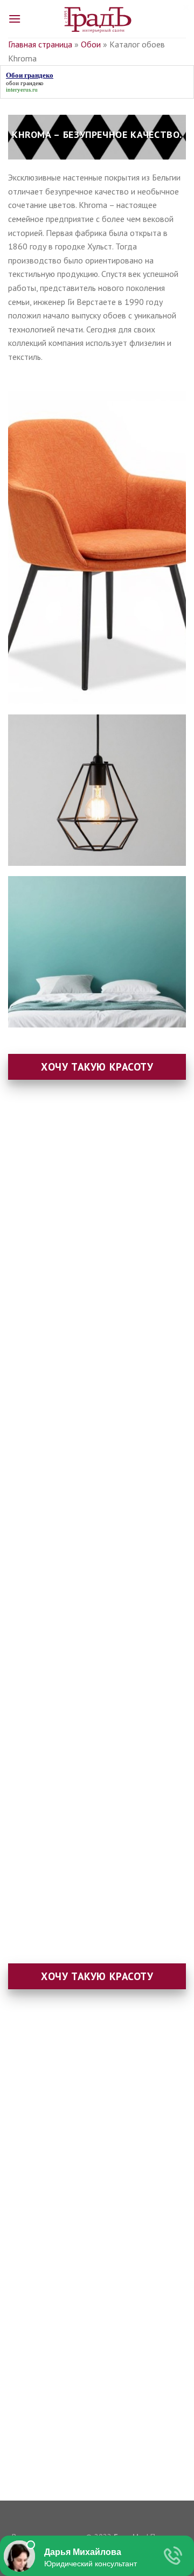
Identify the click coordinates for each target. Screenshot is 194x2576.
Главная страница (40, 44)
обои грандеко (25, 83)
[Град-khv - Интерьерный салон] (97, 19)
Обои (91, 44)
